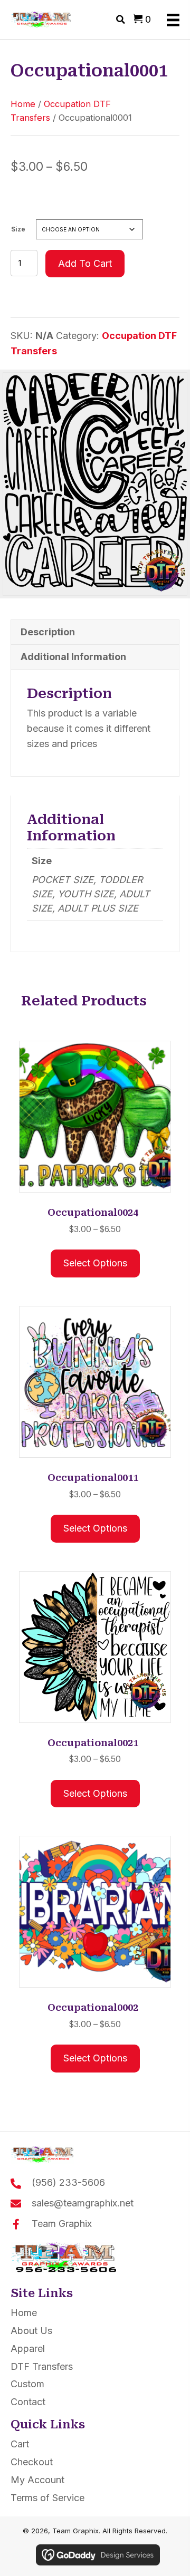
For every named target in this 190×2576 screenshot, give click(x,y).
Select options (95, 1263)
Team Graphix (62, 2224)
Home (23, 104)
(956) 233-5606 (68, 2182)
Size (18, 229)
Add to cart (85, 263)
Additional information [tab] (73, 657)
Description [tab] (48, 632)
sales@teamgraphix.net (83, 2203)
